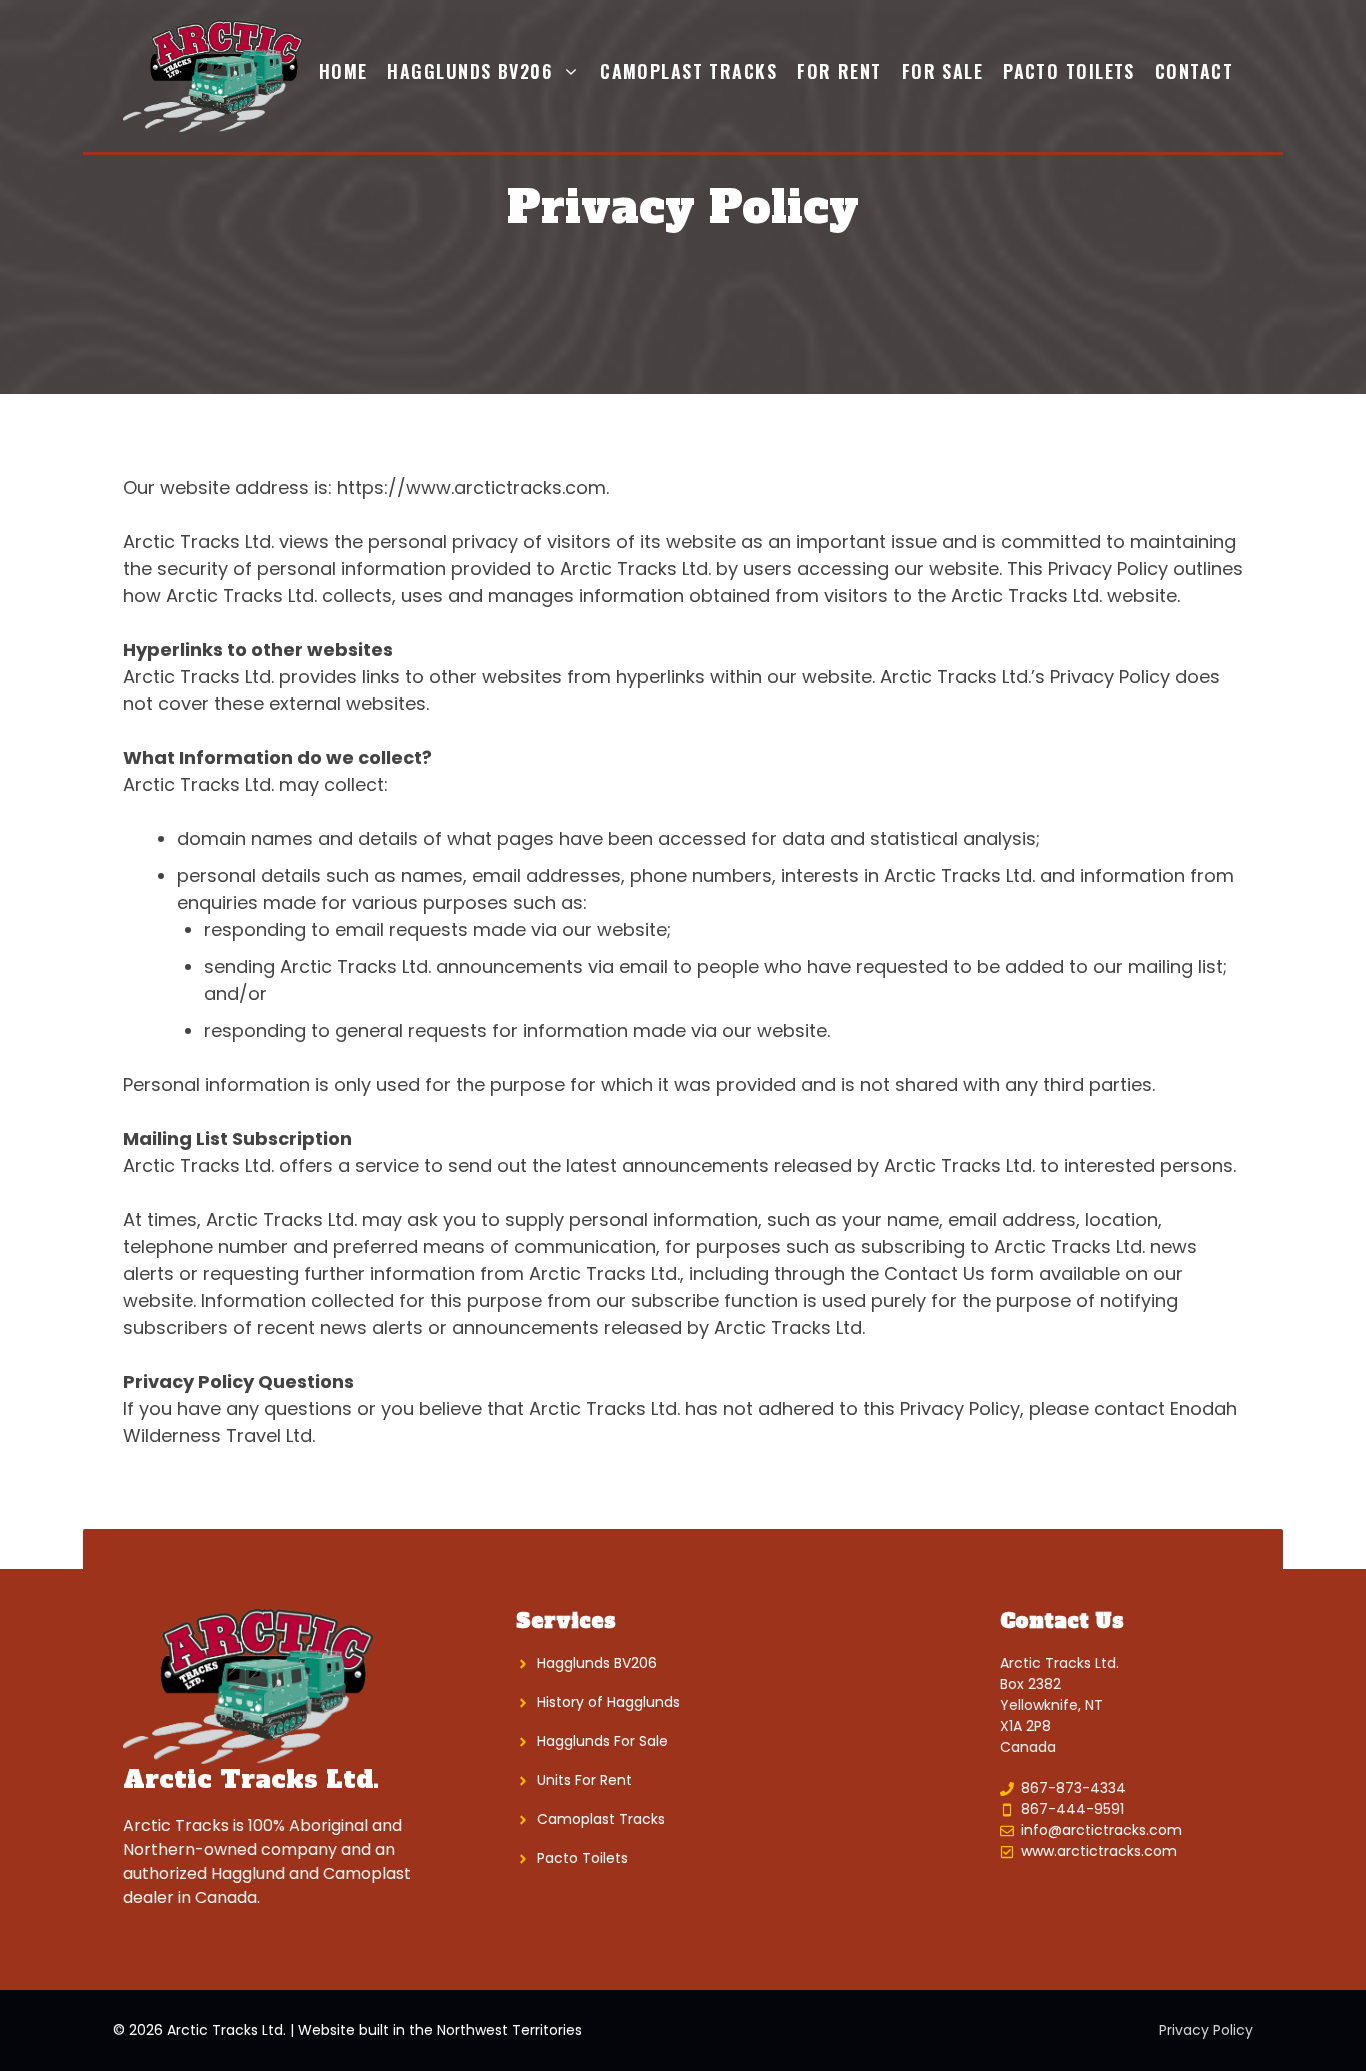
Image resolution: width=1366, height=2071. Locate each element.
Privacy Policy (1206, 2030)
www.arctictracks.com (1099, 1851)
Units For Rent (584, 1780)
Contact (1194, 71)
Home (343, 71)
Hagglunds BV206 (469, 71)
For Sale (943, 71)
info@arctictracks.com (1101, 1830)
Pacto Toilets (1069, 71)
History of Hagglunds (608, 1702)
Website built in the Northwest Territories (440, 2030)
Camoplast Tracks (688, 71)
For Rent (839, 71)
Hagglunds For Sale (602, 1741)
